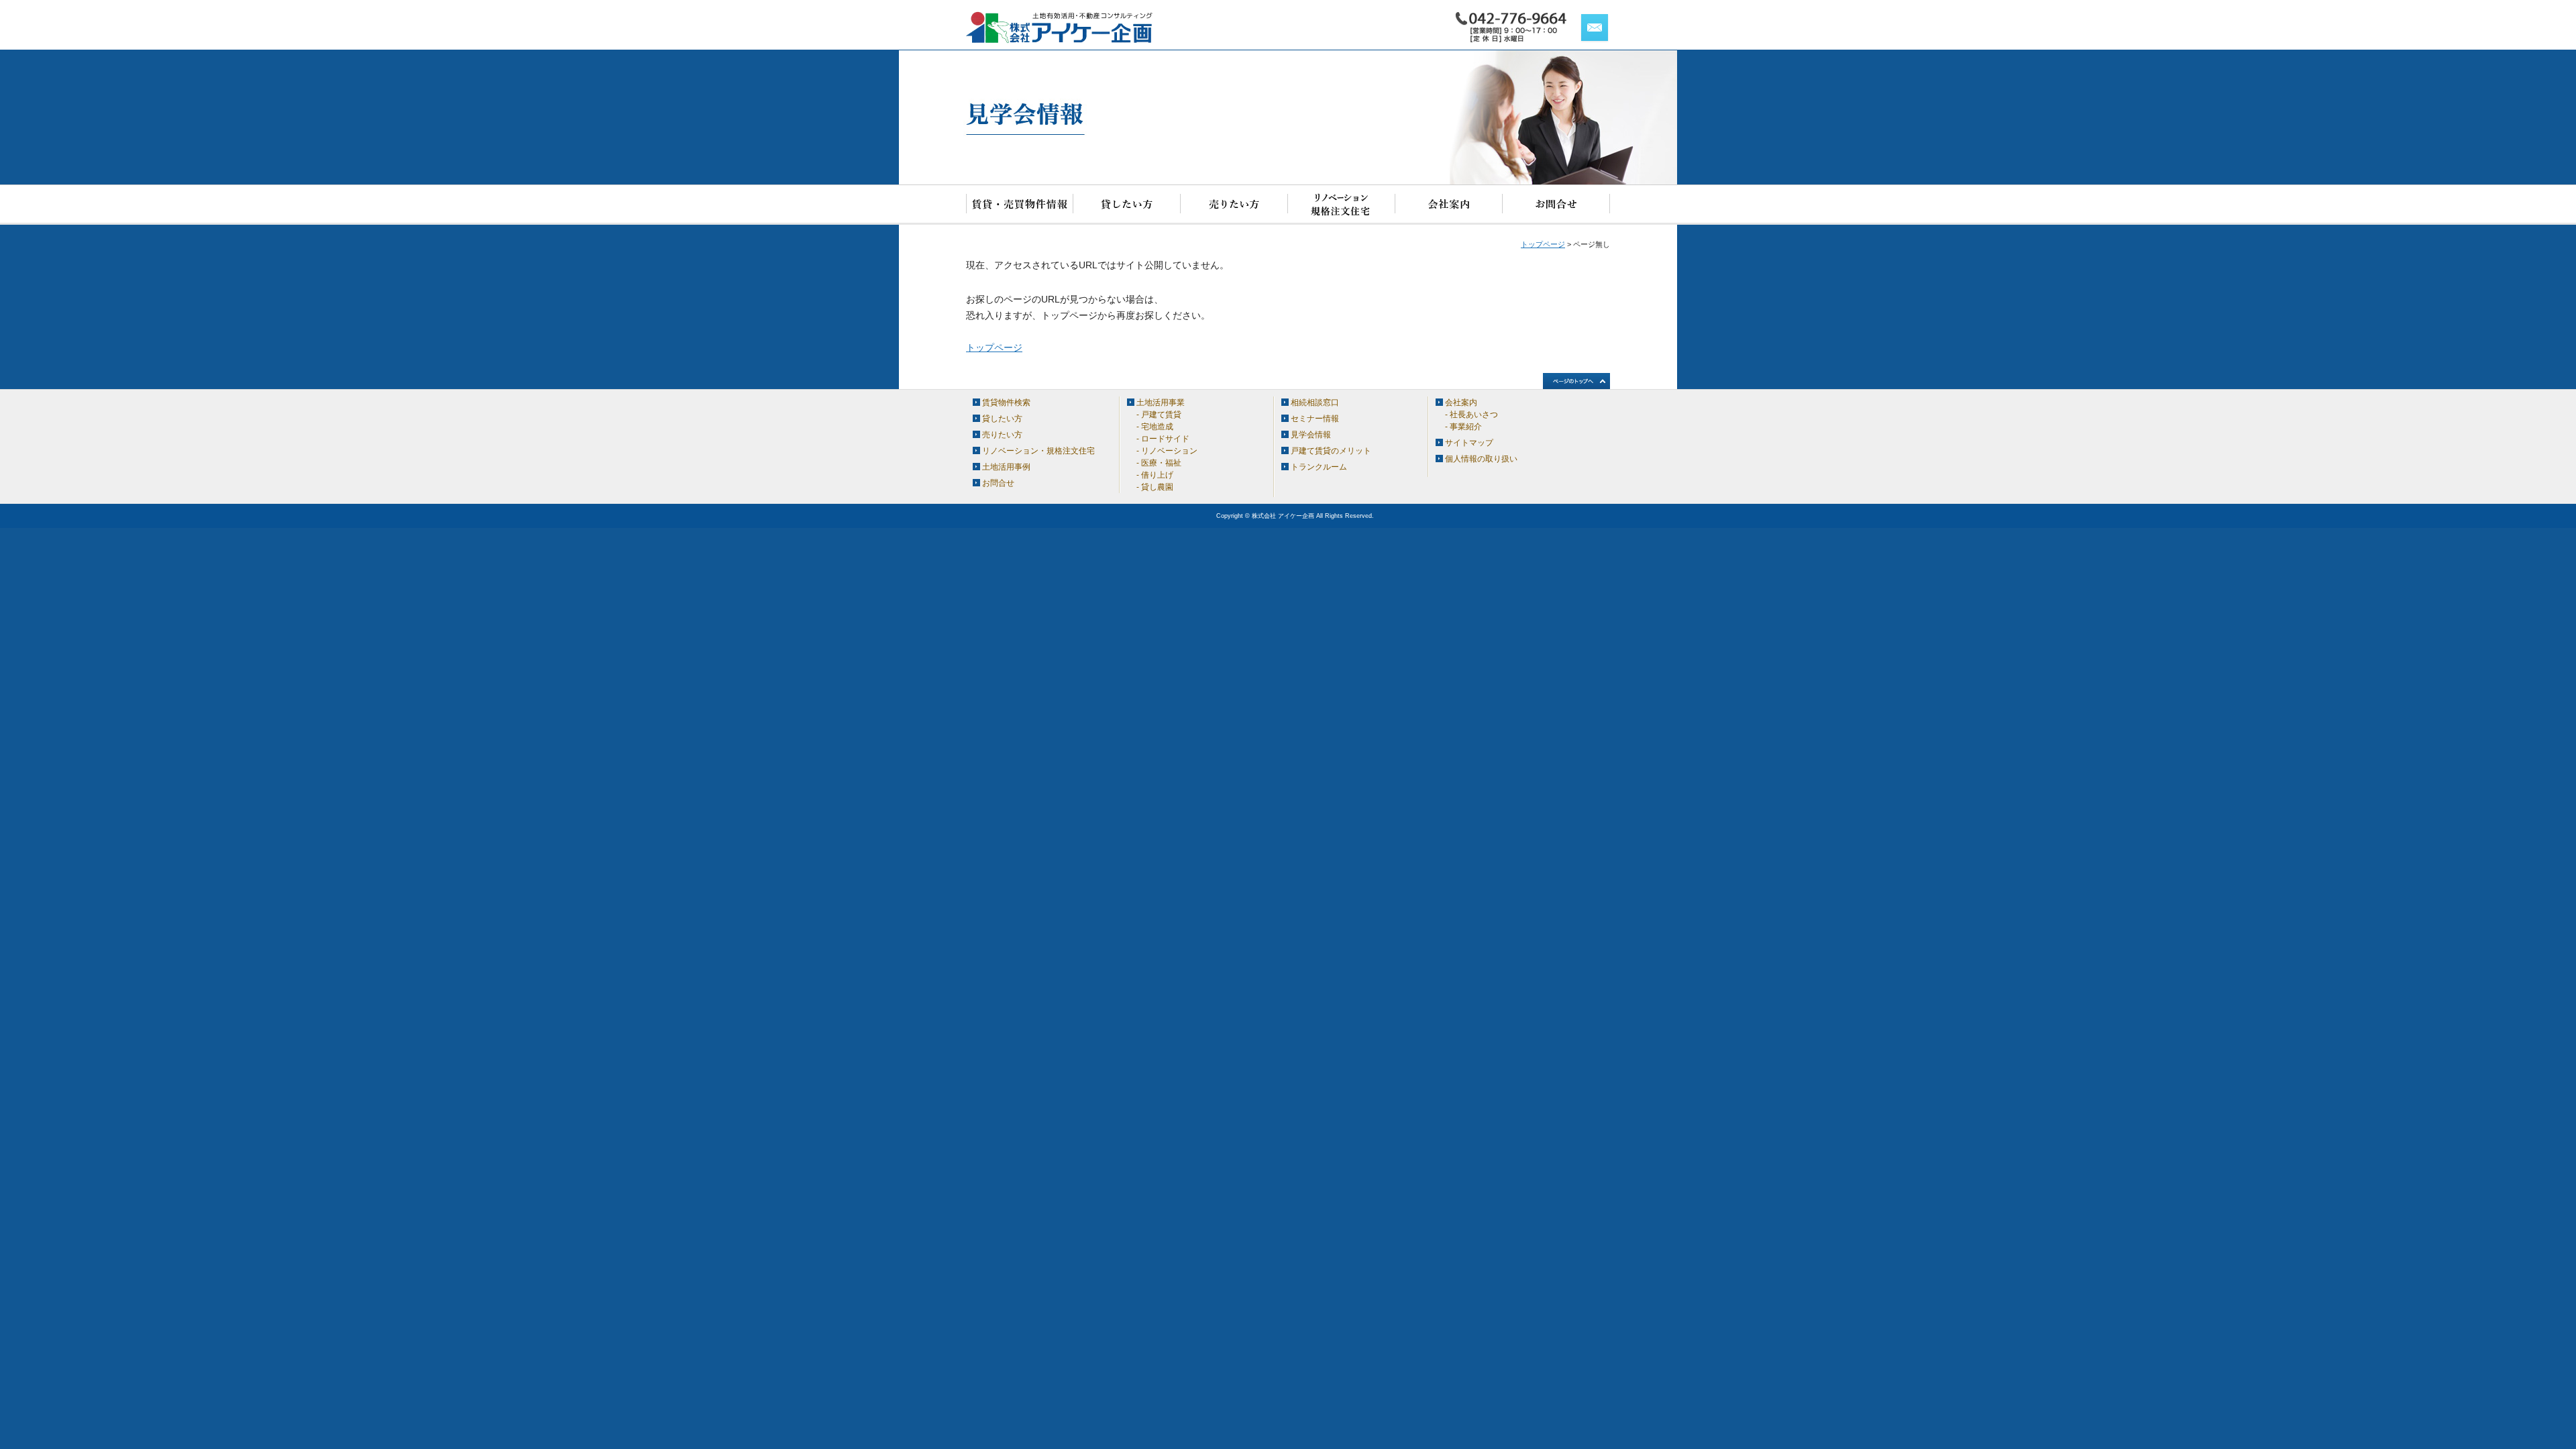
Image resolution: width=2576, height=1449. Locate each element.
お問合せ (1556, 205)
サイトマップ (1469, 443)
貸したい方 (1127, 205)
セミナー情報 (1315, 419)
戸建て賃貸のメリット (1331, 451)
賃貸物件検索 (1020, 205)
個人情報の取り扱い (1481, 459)
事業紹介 (1466, 427)
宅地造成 (1157, 427)
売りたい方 (1234, 205)
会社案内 (1449, 205)
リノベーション (1169, 451)
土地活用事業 (1161, 402)
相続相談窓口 (1315, 402)
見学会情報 (1311, 435)
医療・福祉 (1161, 463)
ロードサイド (1165, 439)
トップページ (1543, 244)
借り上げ (1157, 475)
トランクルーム (1319, 467)
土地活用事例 (1006, 467)
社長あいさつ (1474, 415)
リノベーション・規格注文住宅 (1342, 205)
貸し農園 (1157, 487)
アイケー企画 (1060, 28)
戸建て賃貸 (1161, 415)
